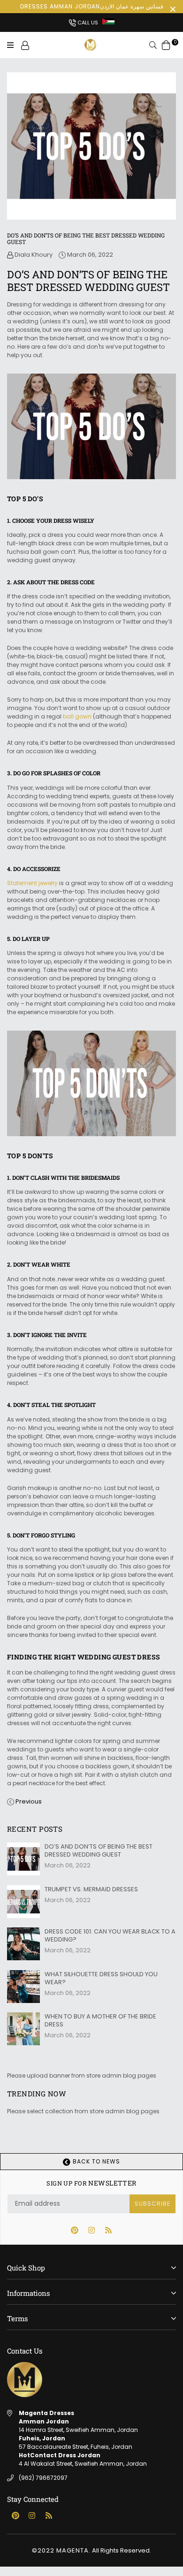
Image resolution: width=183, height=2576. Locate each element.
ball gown (77, 716)
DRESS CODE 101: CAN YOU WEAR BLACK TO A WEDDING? (110, 1935)
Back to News (95, 2161)
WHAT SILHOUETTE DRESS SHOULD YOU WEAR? (101, 1978)
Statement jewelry (32, 883)
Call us (87, 23)
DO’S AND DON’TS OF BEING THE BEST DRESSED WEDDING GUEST (99, 1850)
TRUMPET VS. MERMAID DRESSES (91, 1889)
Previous (29, 1801)
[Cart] (166, 45)
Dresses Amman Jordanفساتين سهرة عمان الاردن (92, 6)
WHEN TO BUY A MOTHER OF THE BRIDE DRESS (100, 2020)
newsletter (91, 2183)
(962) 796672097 (43, 2478)
